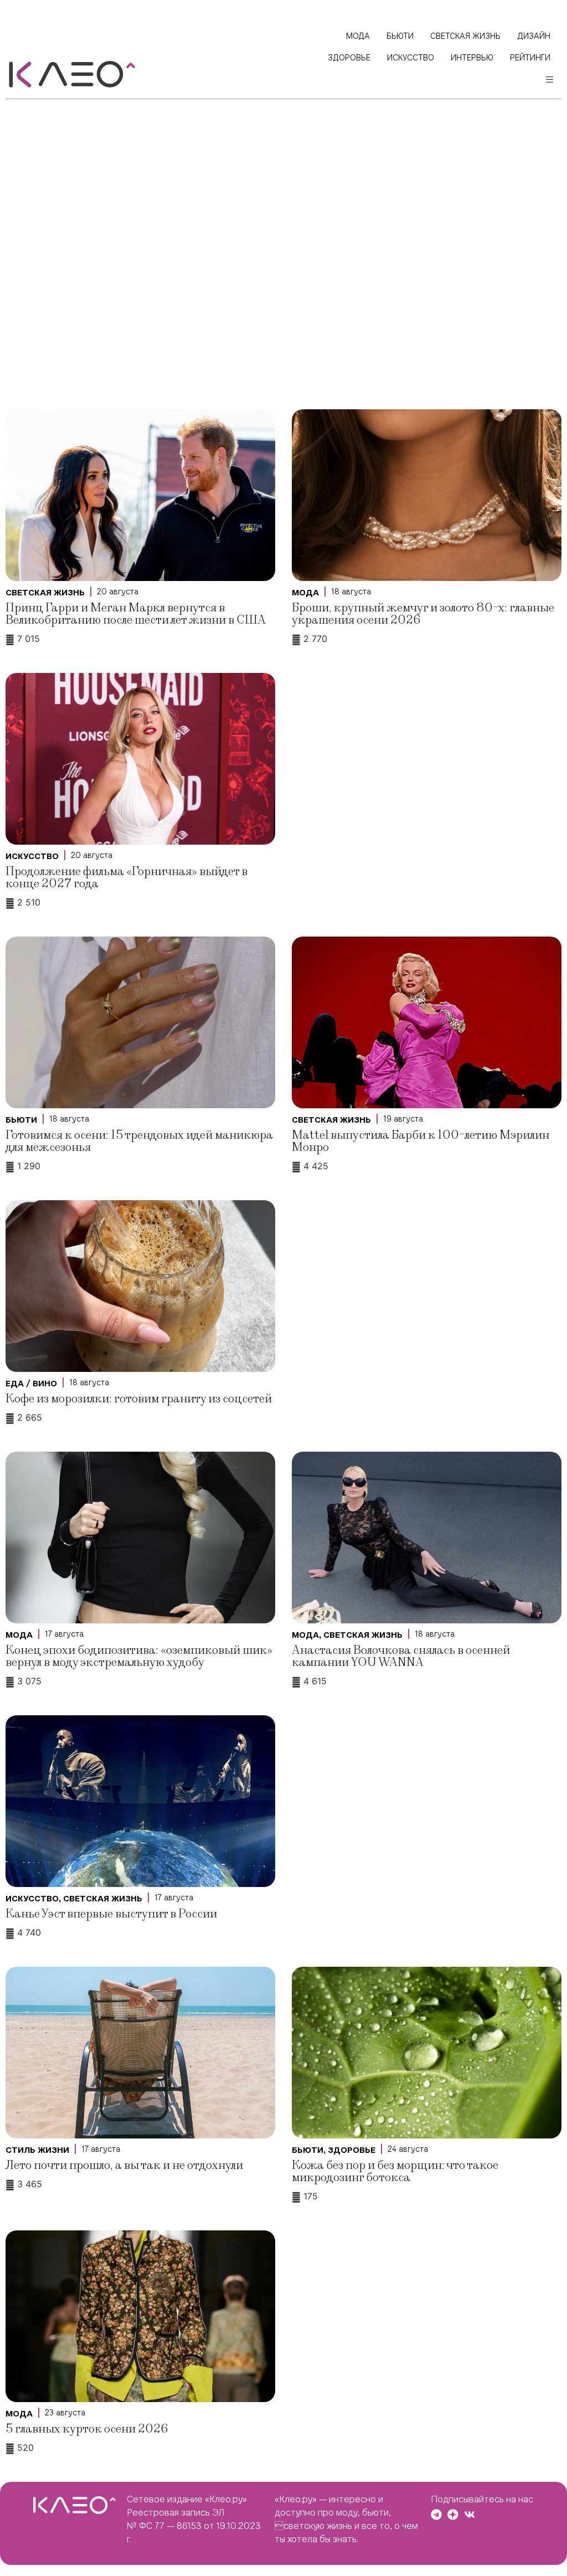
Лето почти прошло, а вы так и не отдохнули (124, 2165)
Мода (305, 593)
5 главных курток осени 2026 (87, 2429)
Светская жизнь (45, 593)
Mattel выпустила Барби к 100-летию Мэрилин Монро (421, 1141)
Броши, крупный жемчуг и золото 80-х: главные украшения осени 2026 (423, 614)
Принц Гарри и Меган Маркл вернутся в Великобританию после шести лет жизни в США (136, 614)
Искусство (32, 856)
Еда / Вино (31, 1384)
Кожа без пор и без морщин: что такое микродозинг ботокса (395, 2171)
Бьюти (21, 1120)
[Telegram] (436, 2515)
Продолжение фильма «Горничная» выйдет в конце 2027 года (127, 878)
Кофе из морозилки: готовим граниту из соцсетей (139, 1399)
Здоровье (352, 2150)
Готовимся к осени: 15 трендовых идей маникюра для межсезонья (139, 1141)
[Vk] (470, 2515)
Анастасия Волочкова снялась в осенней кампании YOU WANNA (401, 1656)
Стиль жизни (37, 2150)
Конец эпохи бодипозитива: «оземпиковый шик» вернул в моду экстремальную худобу (139, 1656)
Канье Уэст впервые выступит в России (111, 1914)
